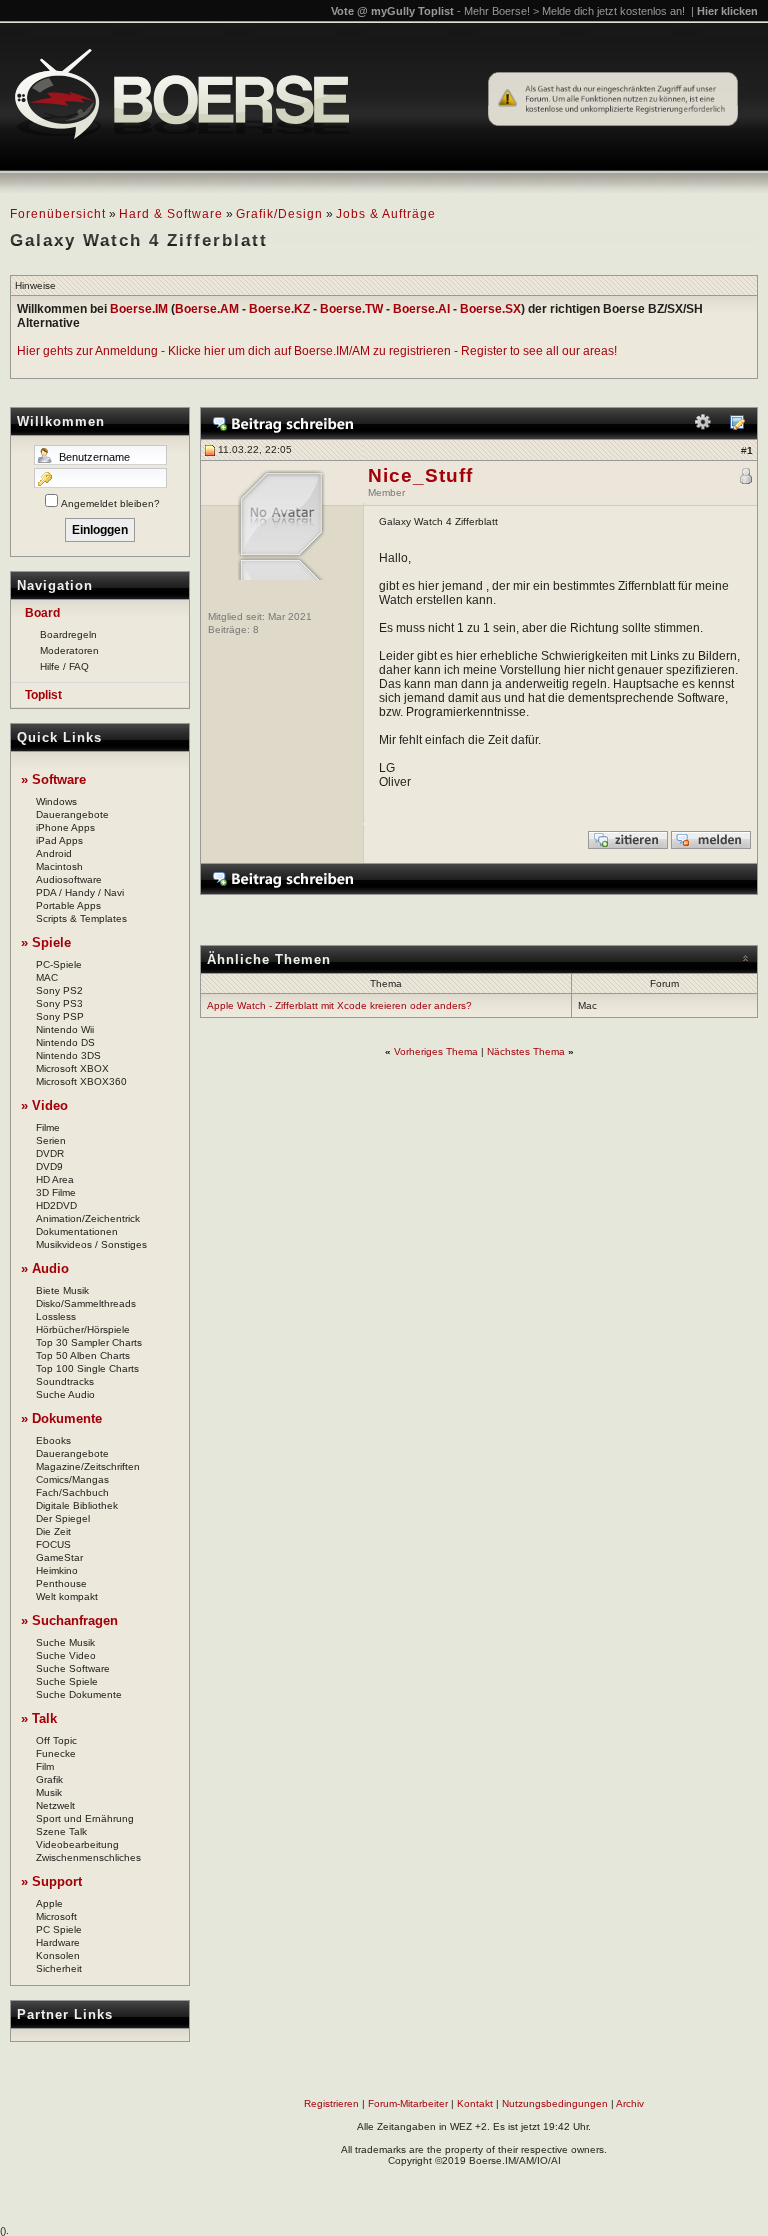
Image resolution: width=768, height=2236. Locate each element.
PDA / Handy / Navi (80, 892)
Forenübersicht (58, 214)
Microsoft (56, 1916)
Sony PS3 (59, 1003)
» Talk (39, 1718)
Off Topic (56, 1740)
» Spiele (46, 942)
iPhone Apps (65, 827)
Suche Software (73, 1668)
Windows (56, 801)
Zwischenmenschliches (88, 1857)
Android (54, 853)
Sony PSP (60, 1016)
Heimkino (57, 1570)
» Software (53, 779)
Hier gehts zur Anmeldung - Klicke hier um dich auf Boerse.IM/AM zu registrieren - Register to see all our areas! (317, 351)
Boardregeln (68, 634)
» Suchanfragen (69, 1620)
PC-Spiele (59, 964)
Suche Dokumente (79, 1694)
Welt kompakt (67, 1596)
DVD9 (49, 1166)
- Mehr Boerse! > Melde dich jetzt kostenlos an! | (607, 11)
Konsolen (58, 1955)
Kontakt (475, 2103)
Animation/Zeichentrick (88, 1218)
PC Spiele (59, 1929)
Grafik (49, 1779)
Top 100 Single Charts (87, 1368)
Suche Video (66, 1655)
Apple (49, 1903)
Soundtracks (65, 1381)
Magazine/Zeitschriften (88, 1466)
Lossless (56, 1316)
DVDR (50, 1153)
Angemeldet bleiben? (110, 503)
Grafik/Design (279, 214)
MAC (47, 977)
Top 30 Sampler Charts (89, 1342)
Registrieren (331, 2103)
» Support (51, 1881)
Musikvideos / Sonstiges (91, 1244)
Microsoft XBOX (72, 1068)
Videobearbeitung (77, 1844)
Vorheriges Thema (436, 1051)
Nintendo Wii (65, 1029)
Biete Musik (62, 1290)
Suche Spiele (67, 1681)
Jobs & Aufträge (386, 214)
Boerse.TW (351, 309)
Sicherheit (59, 1968)
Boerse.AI (421, 309)
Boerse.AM (207, 309)
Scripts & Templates (81, 918)
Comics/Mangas (72, 1479)
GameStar (59, 1557)
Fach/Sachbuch (72, 1492)
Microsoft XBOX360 (81, 1081)
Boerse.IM (139, 309)
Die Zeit (53, 1531)
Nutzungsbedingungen (555, 2103)
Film (45, 1766)
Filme (48, 1127)
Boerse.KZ (279, 309)
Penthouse (61, 1583)
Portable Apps (68, 905)
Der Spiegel (63, 1518)
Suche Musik (65, 1642)
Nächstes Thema (526, 1051)
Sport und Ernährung (85, 1818)
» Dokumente (61, 1418)
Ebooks (53, 1440)
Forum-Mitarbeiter (408, 2103)
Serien (51, 1140)
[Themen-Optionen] (703, 426)
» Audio (45, 1268)
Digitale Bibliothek (77, 1505)
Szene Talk (61, 1831)
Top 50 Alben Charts (83, 1355)
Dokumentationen (77, 1231)
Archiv (630, 2103)
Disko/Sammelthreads (86, 1303)
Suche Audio (65, 1394)
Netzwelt (55, 1805)
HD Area (55, 1179)
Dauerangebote (72, 814)
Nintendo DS (65, 1042)
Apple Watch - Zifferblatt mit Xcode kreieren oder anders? (339, 1005)
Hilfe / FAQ (64, 666)
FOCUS (53, 1544)
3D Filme (56, 1192)
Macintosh (59, 866)
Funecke (56, 1753)
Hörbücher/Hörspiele (83, 1329)
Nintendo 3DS (68, 1055)
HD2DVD (56, 1205)
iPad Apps (59, 840)
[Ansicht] (737, 426)
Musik (49, 1792)
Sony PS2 (59, 990)
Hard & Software (171, 214)
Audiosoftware (69, 879)
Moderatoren (69, 650)
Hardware (58, 1942)
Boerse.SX (490, 309)
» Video (44, 1105)
